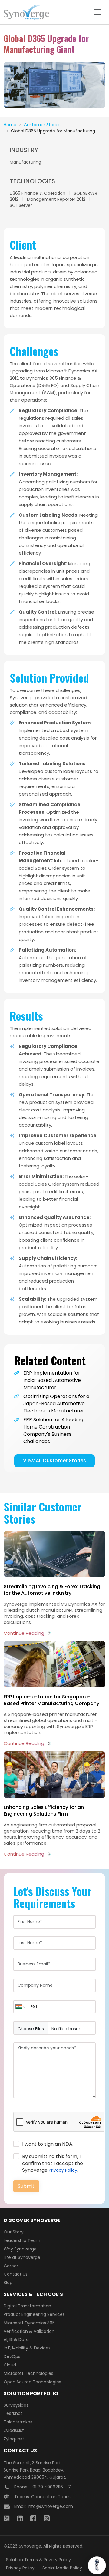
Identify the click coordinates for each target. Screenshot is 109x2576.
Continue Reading (24, 1633)
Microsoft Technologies (28, 2373)
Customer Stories (42, 125)
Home (10, 125)
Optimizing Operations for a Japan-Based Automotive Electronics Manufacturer (56, 1404)
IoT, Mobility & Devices (27, 2348)
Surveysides (16, 2405)
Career (11, 2266)
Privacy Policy (63, 2170)
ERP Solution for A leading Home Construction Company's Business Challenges (53, 1430)
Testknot (13, 2413)
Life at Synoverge (22, 2257)
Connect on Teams (52, 2497)
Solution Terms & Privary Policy (38, 2560)
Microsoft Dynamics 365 (29, 2323)
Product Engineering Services (34, 2314)
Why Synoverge (20, 2249)
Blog (8, 2283)
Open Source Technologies (32, 2382)
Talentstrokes (18, 2422)
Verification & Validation (29, 2331)
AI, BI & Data (16, 2339)
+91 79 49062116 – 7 (50, 2487)
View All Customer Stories (54, 1460)
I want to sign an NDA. (48, 2144)
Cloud (10, 2365)
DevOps (12, 2356)
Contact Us (16, 2274)
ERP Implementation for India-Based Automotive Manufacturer (52, 1380)
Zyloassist (14, 2430)
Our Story (14, 2232)
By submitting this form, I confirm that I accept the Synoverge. (53, 2163)
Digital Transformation (27, 2306)
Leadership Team (22, 2240)
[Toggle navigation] (97, 12)
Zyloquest (14, 2439)
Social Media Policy (62, 2568)
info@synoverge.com (50, 2506)
